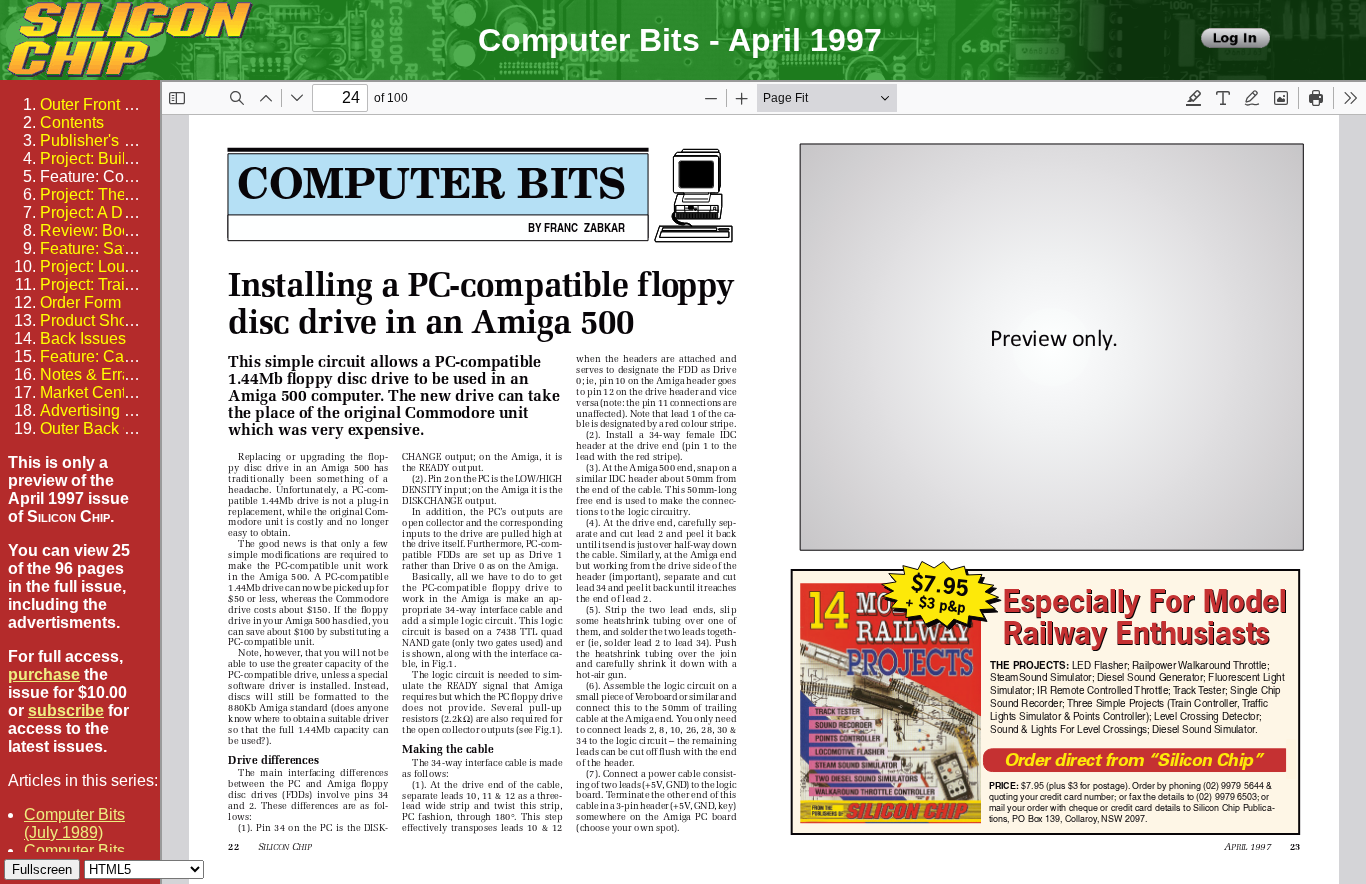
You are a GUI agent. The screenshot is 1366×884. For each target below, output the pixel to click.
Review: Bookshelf (106, 230)
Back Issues (83, 338)
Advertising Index (101, 410)
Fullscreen (42, 869)
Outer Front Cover (103, 104)
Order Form (80, 302)
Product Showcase (107, 320)
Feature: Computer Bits (122, 176)
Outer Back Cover (103, 428)
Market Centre (90, 392)
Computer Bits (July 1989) (74, 823)
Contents (72, 122)
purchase (44, 674)
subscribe (66, 710)
